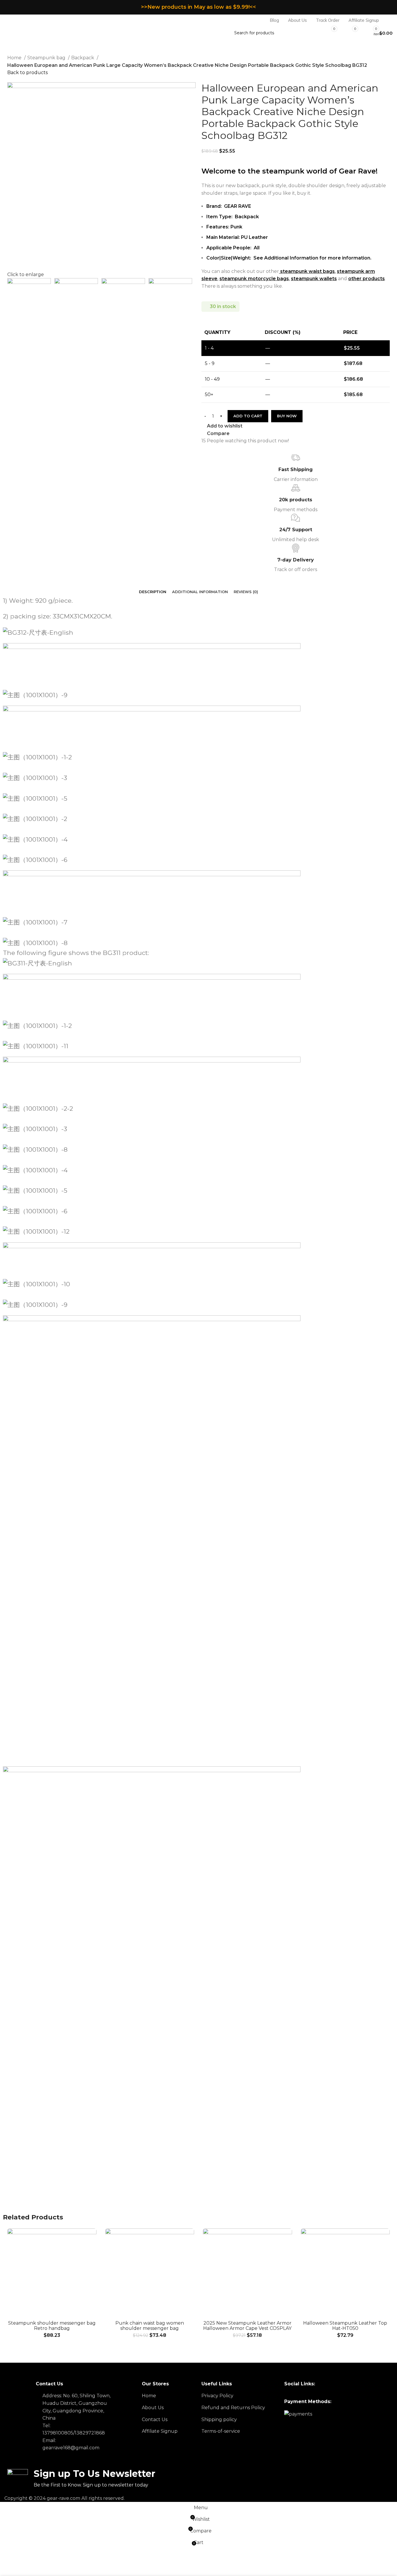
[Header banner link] (199, 7)
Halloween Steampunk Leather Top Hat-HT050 (345, 2326)
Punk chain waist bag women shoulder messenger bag (150, 2326)
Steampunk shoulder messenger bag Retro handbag (52, 2326)
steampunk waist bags (307, 271)
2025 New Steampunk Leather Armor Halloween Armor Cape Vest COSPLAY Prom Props (247, 2328)
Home (15, 58)
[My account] (390, 20)
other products (366, 279)
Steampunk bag (47, 58)
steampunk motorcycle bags (254, 279)
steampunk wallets (314, 279)
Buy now (287, 416)
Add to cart (248, 416)
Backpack (83, 58)
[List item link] (169, 2396)
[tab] (153, 592)
